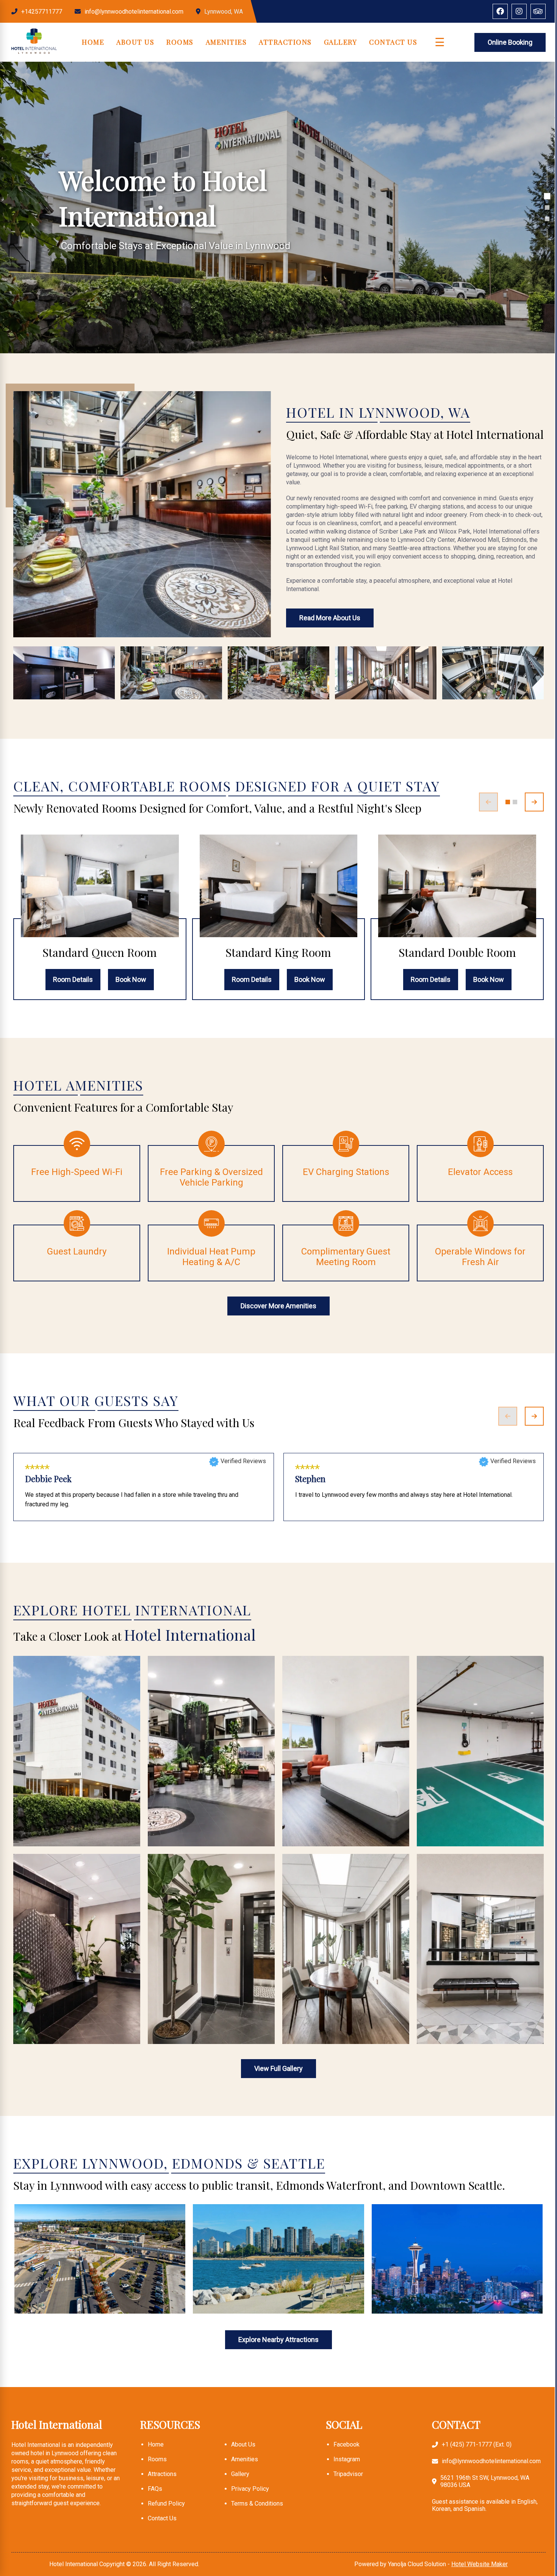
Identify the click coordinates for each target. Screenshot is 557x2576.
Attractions (285, 42)
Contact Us (393, 42)
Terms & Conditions (257, 2503)
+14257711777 (42, 12)
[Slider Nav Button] (547, 196)
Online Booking (510, 42)
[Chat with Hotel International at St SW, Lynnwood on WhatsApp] (11, 2514)
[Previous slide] (508, 1416)
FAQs (155, 2489)
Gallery (341, 42)
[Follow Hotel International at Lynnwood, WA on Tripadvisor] (538, 11)
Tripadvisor (348, 2474)
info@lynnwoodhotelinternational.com (134, 12)
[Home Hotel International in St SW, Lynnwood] (34, 52)
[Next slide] (534, 1416)
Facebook (347, 2444)
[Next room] (534, 802)
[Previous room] (488, 802)
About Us (135, 42)
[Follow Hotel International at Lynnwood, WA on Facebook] (500, 11)
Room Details (73, 979)
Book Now (131, 979)
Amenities (226, 42)
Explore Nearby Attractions (278, 2340)
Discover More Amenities (278, 1306)
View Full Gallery (278, 2068)
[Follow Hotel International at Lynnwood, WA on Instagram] (519, 11)
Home (93, 42)
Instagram (347, 2459)
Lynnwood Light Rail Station (59, 2288)
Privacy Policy (250, 2489)
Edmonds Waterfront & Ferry (238, 2288)
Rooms (180, 42)
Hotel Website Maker (480, 2564)
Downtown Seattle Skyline (412, 2288)
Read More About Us (330, 618)
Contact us (162, 2518)
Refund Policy (166, 2503)
